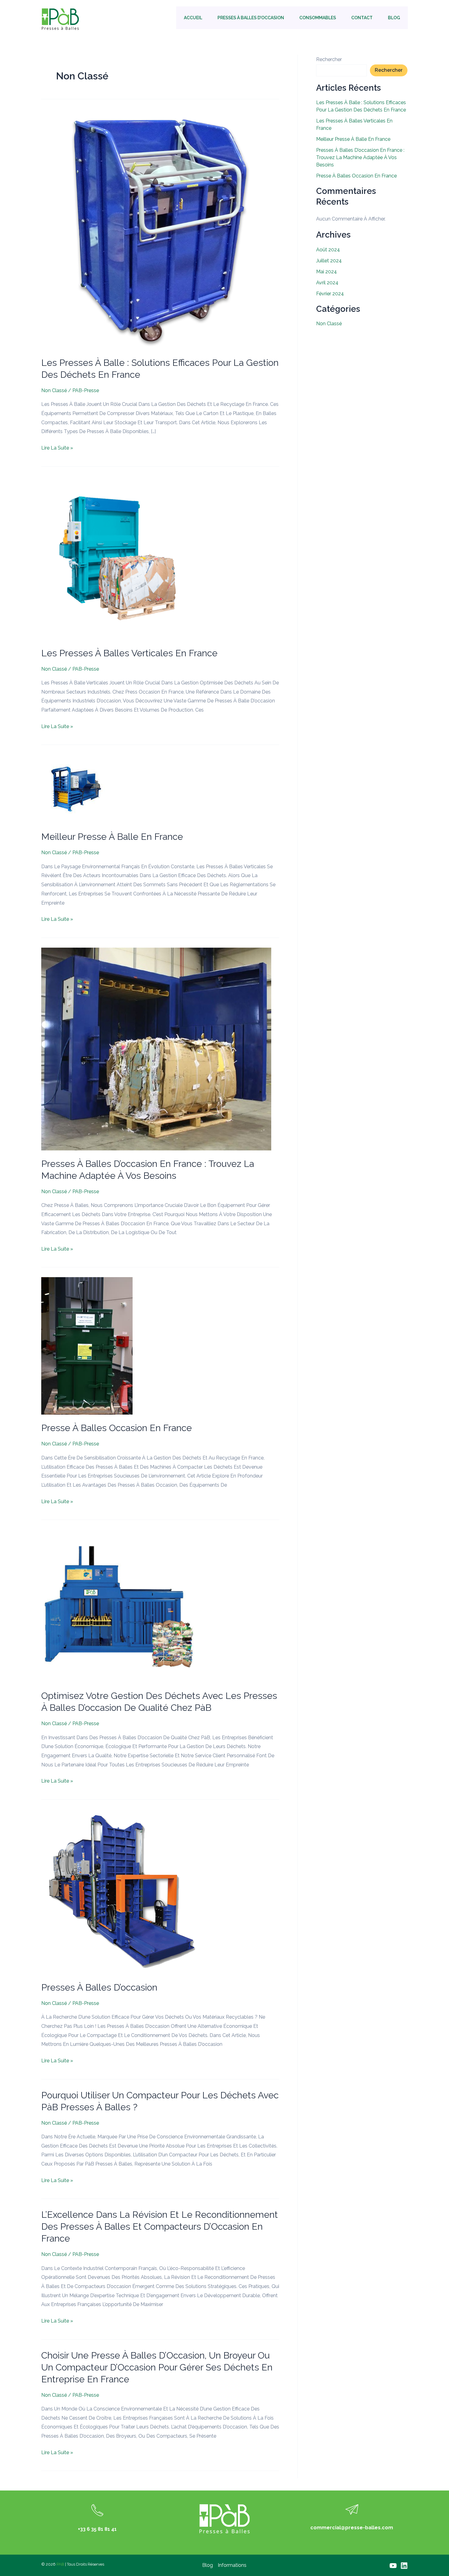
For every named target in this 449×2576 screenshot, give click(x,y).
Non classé (54, 390)
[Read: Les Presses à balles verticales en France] (123, 557)
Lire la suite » (57, 447)
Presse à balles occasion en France (117, 1428)
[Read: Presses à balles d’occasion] (123, 1891)
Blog (394, 18)
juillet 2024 (329, 261)
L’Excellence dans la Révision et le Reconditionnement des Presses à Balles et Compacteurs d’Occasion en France (160, 2226)
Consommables (318, 18)
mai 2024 (327, 272)
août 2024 (328, 250)
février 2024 (330, 294)
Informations (232, 2565)
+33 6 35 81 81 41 (97, 2529)
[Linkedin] (404, 2566)
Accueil (193, 18)
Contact (362, 18)
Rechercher (329, 59)
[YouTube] (393, 2566)
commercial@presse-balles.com (352, 2528)
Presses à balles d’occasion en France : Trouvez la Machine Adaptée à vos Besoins (360, 157)
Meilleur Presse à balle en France (112, 837)
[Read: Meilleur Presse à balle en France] (76, 789)
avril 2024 (327, 283)
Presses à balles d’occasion (251, 18)
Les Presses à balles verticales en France (129, 653)
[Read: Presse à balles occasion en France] (87, 1346)
